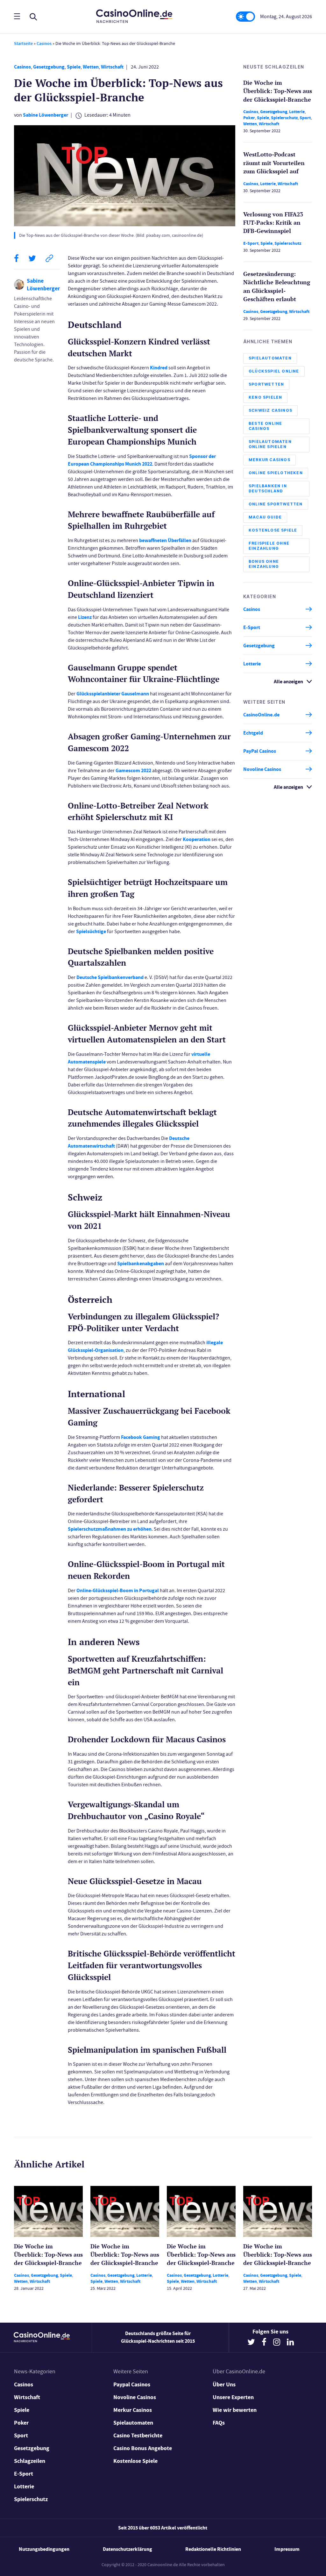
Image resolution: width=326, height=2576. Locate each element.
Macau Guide (265, 517)
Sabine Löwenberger (46, 115)
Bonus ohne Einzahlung (264, 564)
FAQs (219, 2423)
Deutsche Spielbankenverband (110, 977)
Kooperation (197, 839)
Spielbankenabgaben (141, 1263)
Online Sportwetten (276, 504)
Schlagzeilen (30, 2461)
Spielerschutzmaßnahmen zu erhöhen (110, 1529)
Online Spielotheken (276, 473)
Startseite (23, 44)
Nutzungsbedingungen (44, 2549)
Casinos (44, 44)
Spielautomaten (270, 358)
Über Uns (224, 2384)
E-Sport (251, 243)
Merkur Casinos (269, 460)
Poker (249, 118)
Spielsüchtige (91, 931)
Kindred (159, 368)
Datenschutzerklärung (128, 2549)
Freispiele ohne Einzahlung (269, 546)
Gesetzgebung (49, 67)
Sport (305, 118)
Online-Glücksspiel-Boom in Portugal (118, 1590)
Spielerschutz (284, 118)
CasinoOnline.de (261, 715)
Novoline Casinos (262, 769)
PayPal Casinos (260, 751)
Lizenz (85, 617)
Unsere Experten (233, 2397)
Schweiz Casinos (270, 410)
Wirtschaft (112, 67)
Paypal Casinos (132, 2384)
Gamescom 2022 (133, 770)
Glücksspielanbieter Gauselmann (113, 694)
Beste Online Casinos (265, 426)
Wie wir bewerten (235, 2410)
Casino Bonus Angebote (143, 2448)
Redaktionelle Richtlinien (213, 2549)
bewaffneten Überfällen (165, 540)
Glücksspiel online (274, 371)
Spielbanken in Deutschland (268, 488)
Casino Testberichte (138, 2435)
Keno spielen (265, 397)
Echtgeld (253, 733)
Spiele (74, 67)
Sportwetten (266, 384)
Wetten (91, 67)
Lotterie (297, 112)
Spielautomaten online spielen (270, 444)
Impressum (287, 2549)
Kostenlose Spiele (273, 530)
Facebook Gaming (141, 1437)
